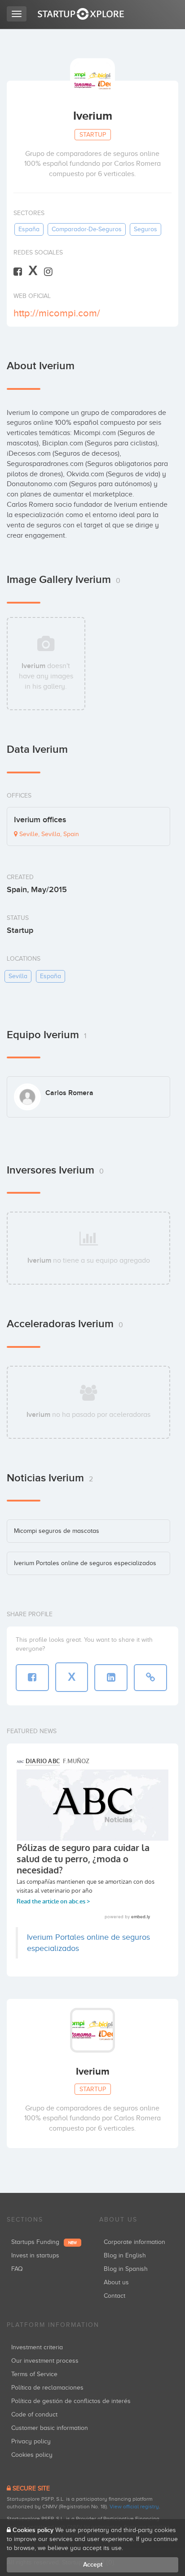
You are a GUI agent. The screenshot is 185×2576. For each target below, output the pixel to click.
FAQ (17, 2269)
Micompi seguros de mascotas (57, 1531)
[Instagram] (48, 271)
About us (116, 2282)
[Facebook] (18, 271)
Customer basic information (50, 2428)
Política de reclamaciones (47, 2388)
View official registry (134, 2507)
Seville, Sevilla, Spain (48, 834)
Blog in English (125, 2255)
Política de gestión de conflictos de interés (71, 2401)
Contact (115, 2296)
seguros (145, 229)
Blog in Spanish (126, 2269)
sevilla (18, 976)
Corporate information (134, 2242)
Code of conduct (34, 2414)
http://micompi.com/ (57, 313)
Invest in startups (35, 2255)
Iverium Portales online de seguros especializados (85, 1563)
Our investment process (45, 2361)
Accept (93, 2565)
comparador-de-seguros (87, 229)
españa (29, 229)
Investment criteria (37, 2347)
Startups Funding (44, 2242)
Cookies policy (32, 2455)
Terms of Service (34, 2374)
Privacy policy (31, 2441)
